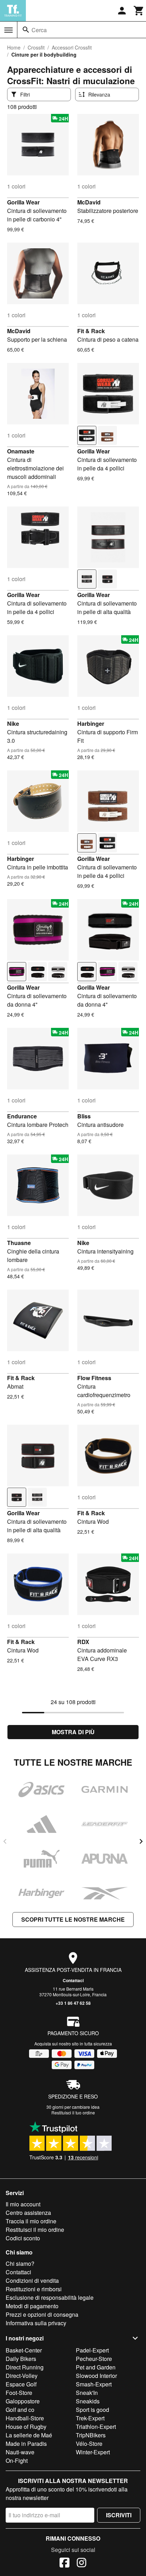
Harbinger (91, 723)
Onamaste (21, 451)
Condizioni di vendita (32, 2280)
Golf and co (20, 2410)
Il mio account (23, 2204)
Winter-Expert (93, 2452)
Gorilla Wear (23, 202)
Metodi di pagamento (32, 2306)
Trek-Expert (90, 2418)
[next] (141, 1841)
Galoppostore (23, 2401)
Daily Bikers (21, 2359)
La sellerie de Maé (29, 2435)
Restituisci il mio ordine (35, 2230)
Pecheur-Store (94, 2359)
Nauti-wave (20, 2452)
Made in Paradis (26, 2444)
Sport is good (92, 2410)
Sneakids (88, 2401)
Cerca (39, 30)
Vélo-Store (89, 2444)
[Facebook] (64, 2564)
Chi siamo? (20, 2264)
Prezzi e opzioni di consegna (42, 2314)
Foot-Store (19, 2393)
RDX (83, 1642)
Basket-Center (24, 2350)
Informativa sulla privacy (36, 2323)
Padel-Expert (92, 2350)
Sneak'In (87, 2393)
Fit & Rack (91, 331)
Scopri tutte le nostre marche (73, 1919)
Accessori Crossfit (72, 47)
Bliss (84, 1116)
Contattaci (73, 1980)
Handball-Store (25, 2418)
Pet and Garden (96, 2367)
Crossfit (36, 47)
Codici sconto (23, 2238)
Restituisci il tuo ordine (73, 2112)
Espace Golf (21, 2384)
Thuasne (19, 1243)
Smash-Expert (94, 2384)
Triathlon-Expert (96, 2427)
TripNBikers (91, 2435)
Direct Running (25, 2367)
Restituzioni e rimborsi (34, 2289)
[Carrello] (139, 11)
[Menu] (9, 30)
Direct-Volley (22, 2376)
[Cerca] (26, 30)
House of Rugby (26, 2427)
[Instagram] (82, 2564)
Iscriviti (119, 2515)
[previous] (5, 1841)
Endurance (22, 1116)
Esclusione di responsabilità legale (50, 2297)
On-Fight (17, 2461)
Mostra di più (73, 1732)
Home (14, 47)
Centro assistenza (28, 2213)
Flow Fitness (94, 1378)
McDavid (89, 202)
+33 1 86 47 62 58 (73, 2003)
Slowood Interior (96, 2376)
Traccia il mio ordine (31, 2221)
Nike (13, 723)
